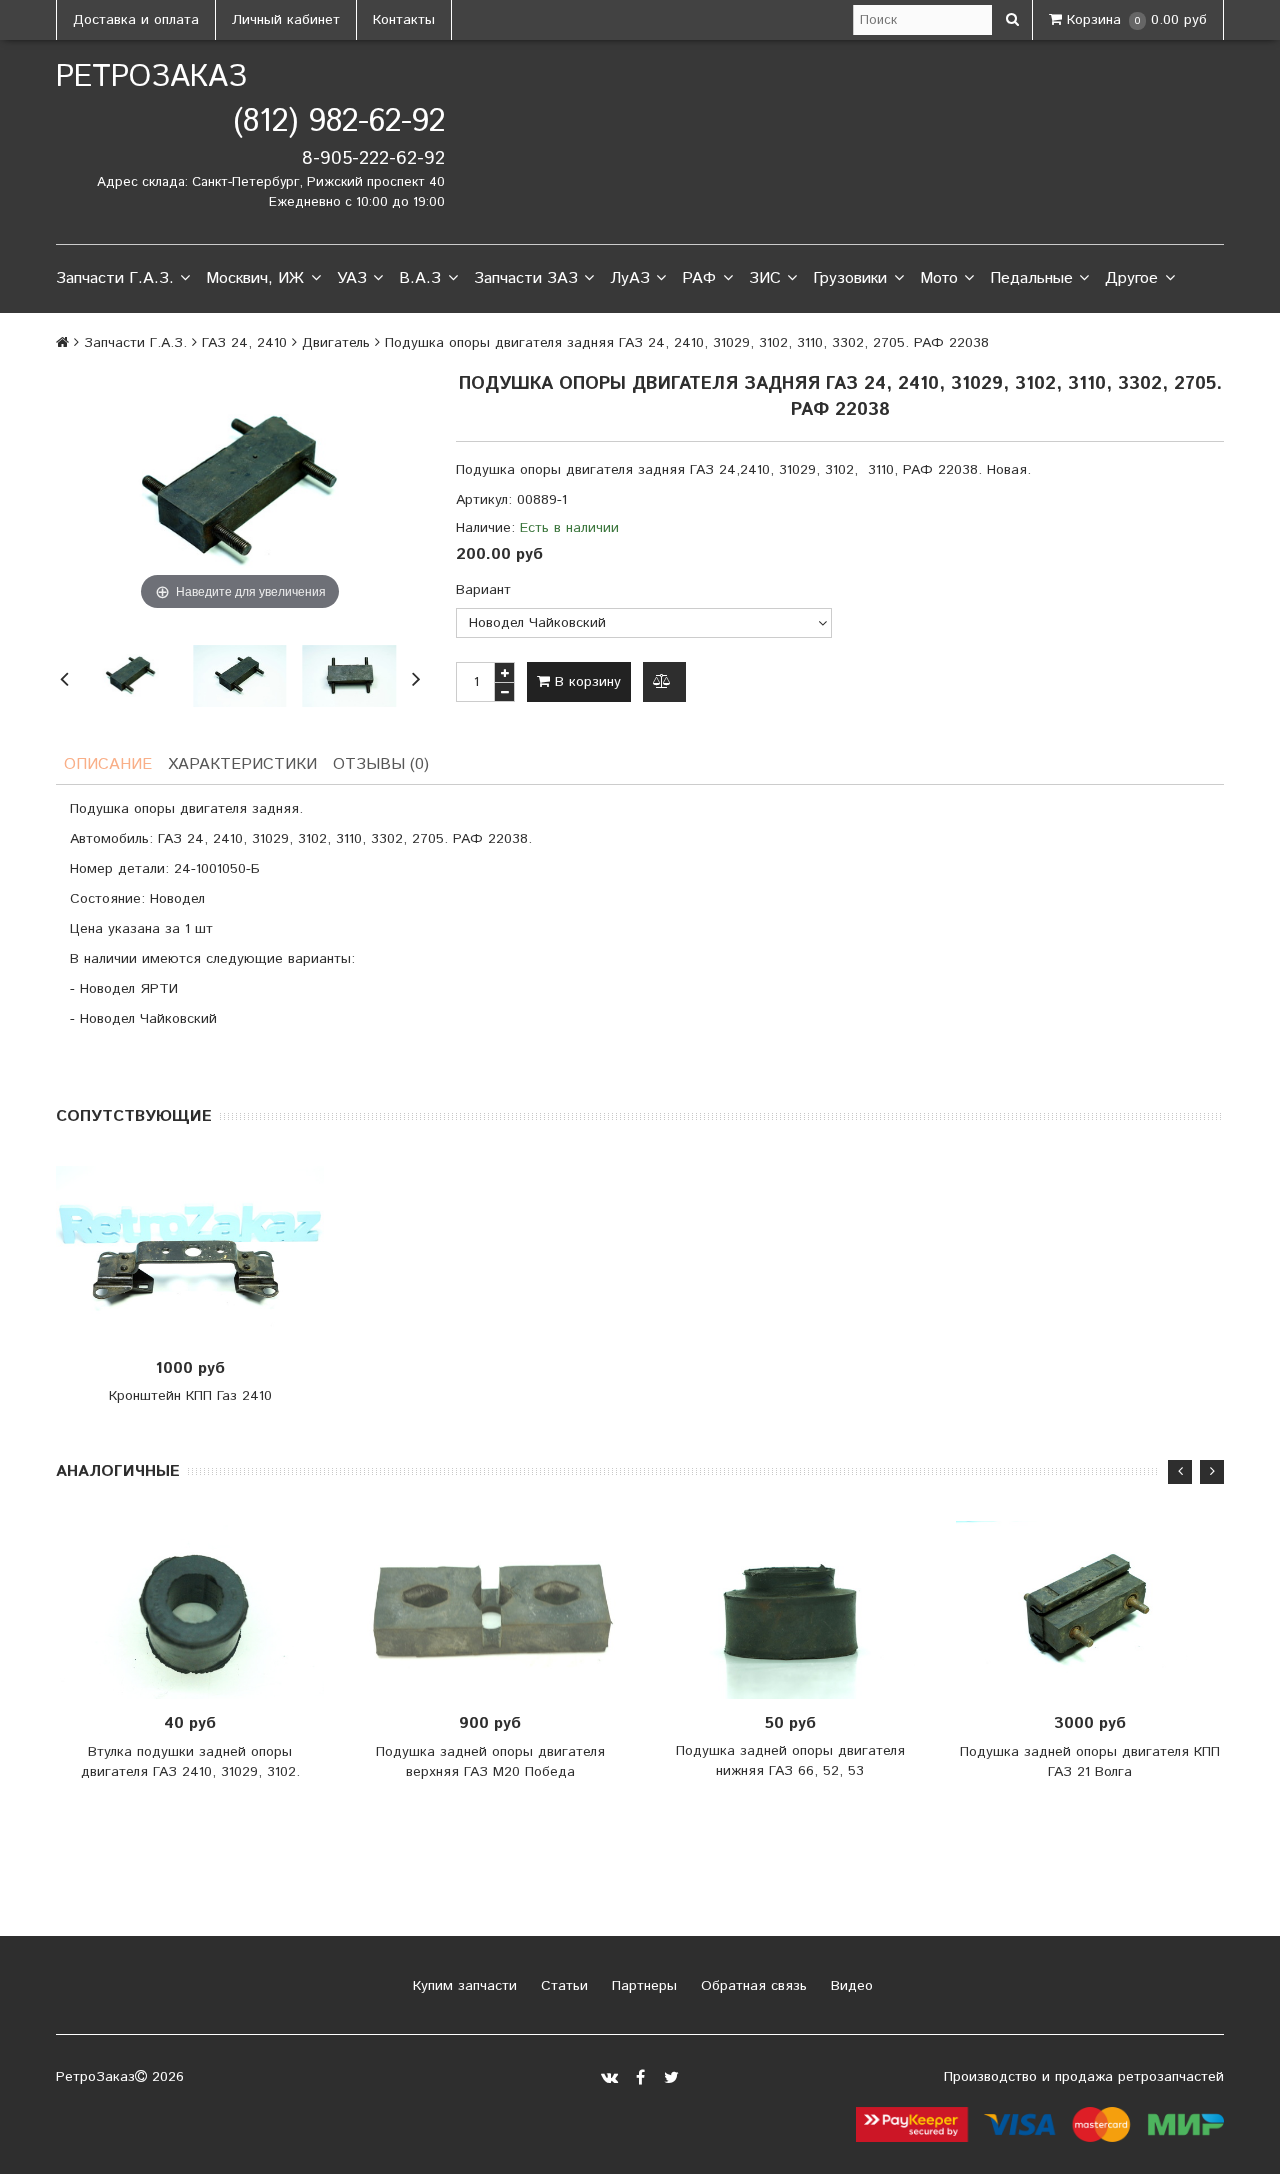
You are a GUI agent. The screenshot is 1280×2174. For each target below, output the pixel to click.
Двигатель (336, 343)
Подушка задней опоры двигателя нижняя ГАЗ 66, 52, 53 (790, 1761)
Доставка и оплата (136, 20)
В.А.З (420, 278)
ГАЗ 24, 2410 (244, 343)
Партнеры (642, 1986)
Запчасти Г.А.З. (115, 278)
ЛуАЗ (630, 278)
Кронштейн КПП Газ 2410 (190, 1396)
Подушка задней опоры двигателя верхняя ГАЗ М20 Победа (490, 1762)
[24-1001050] (130, 676)
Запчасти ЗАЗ (526, 278)
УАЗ (352, 278)
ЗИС (765, 278)
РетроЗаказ (151, 77)
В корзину (585, 682)
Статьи (562, 1986)
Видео (849, 1986)
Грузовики (850, 278)
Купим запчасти (462, 1986)
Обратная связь (751, 1986)
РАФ (699, 278)
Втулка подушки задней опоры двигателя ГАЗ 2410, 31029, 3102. (190, 1762)
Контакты (404, 20)
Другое (1131, 278)
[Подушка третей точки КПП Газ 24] (239, 676)
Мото (939, 278)
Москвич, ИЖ (255, 278)
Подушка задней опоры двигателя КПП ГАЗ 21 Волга (1090, 1762)
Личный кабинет (286, 20)
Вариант (483, 590)
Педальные (1031, 278)
